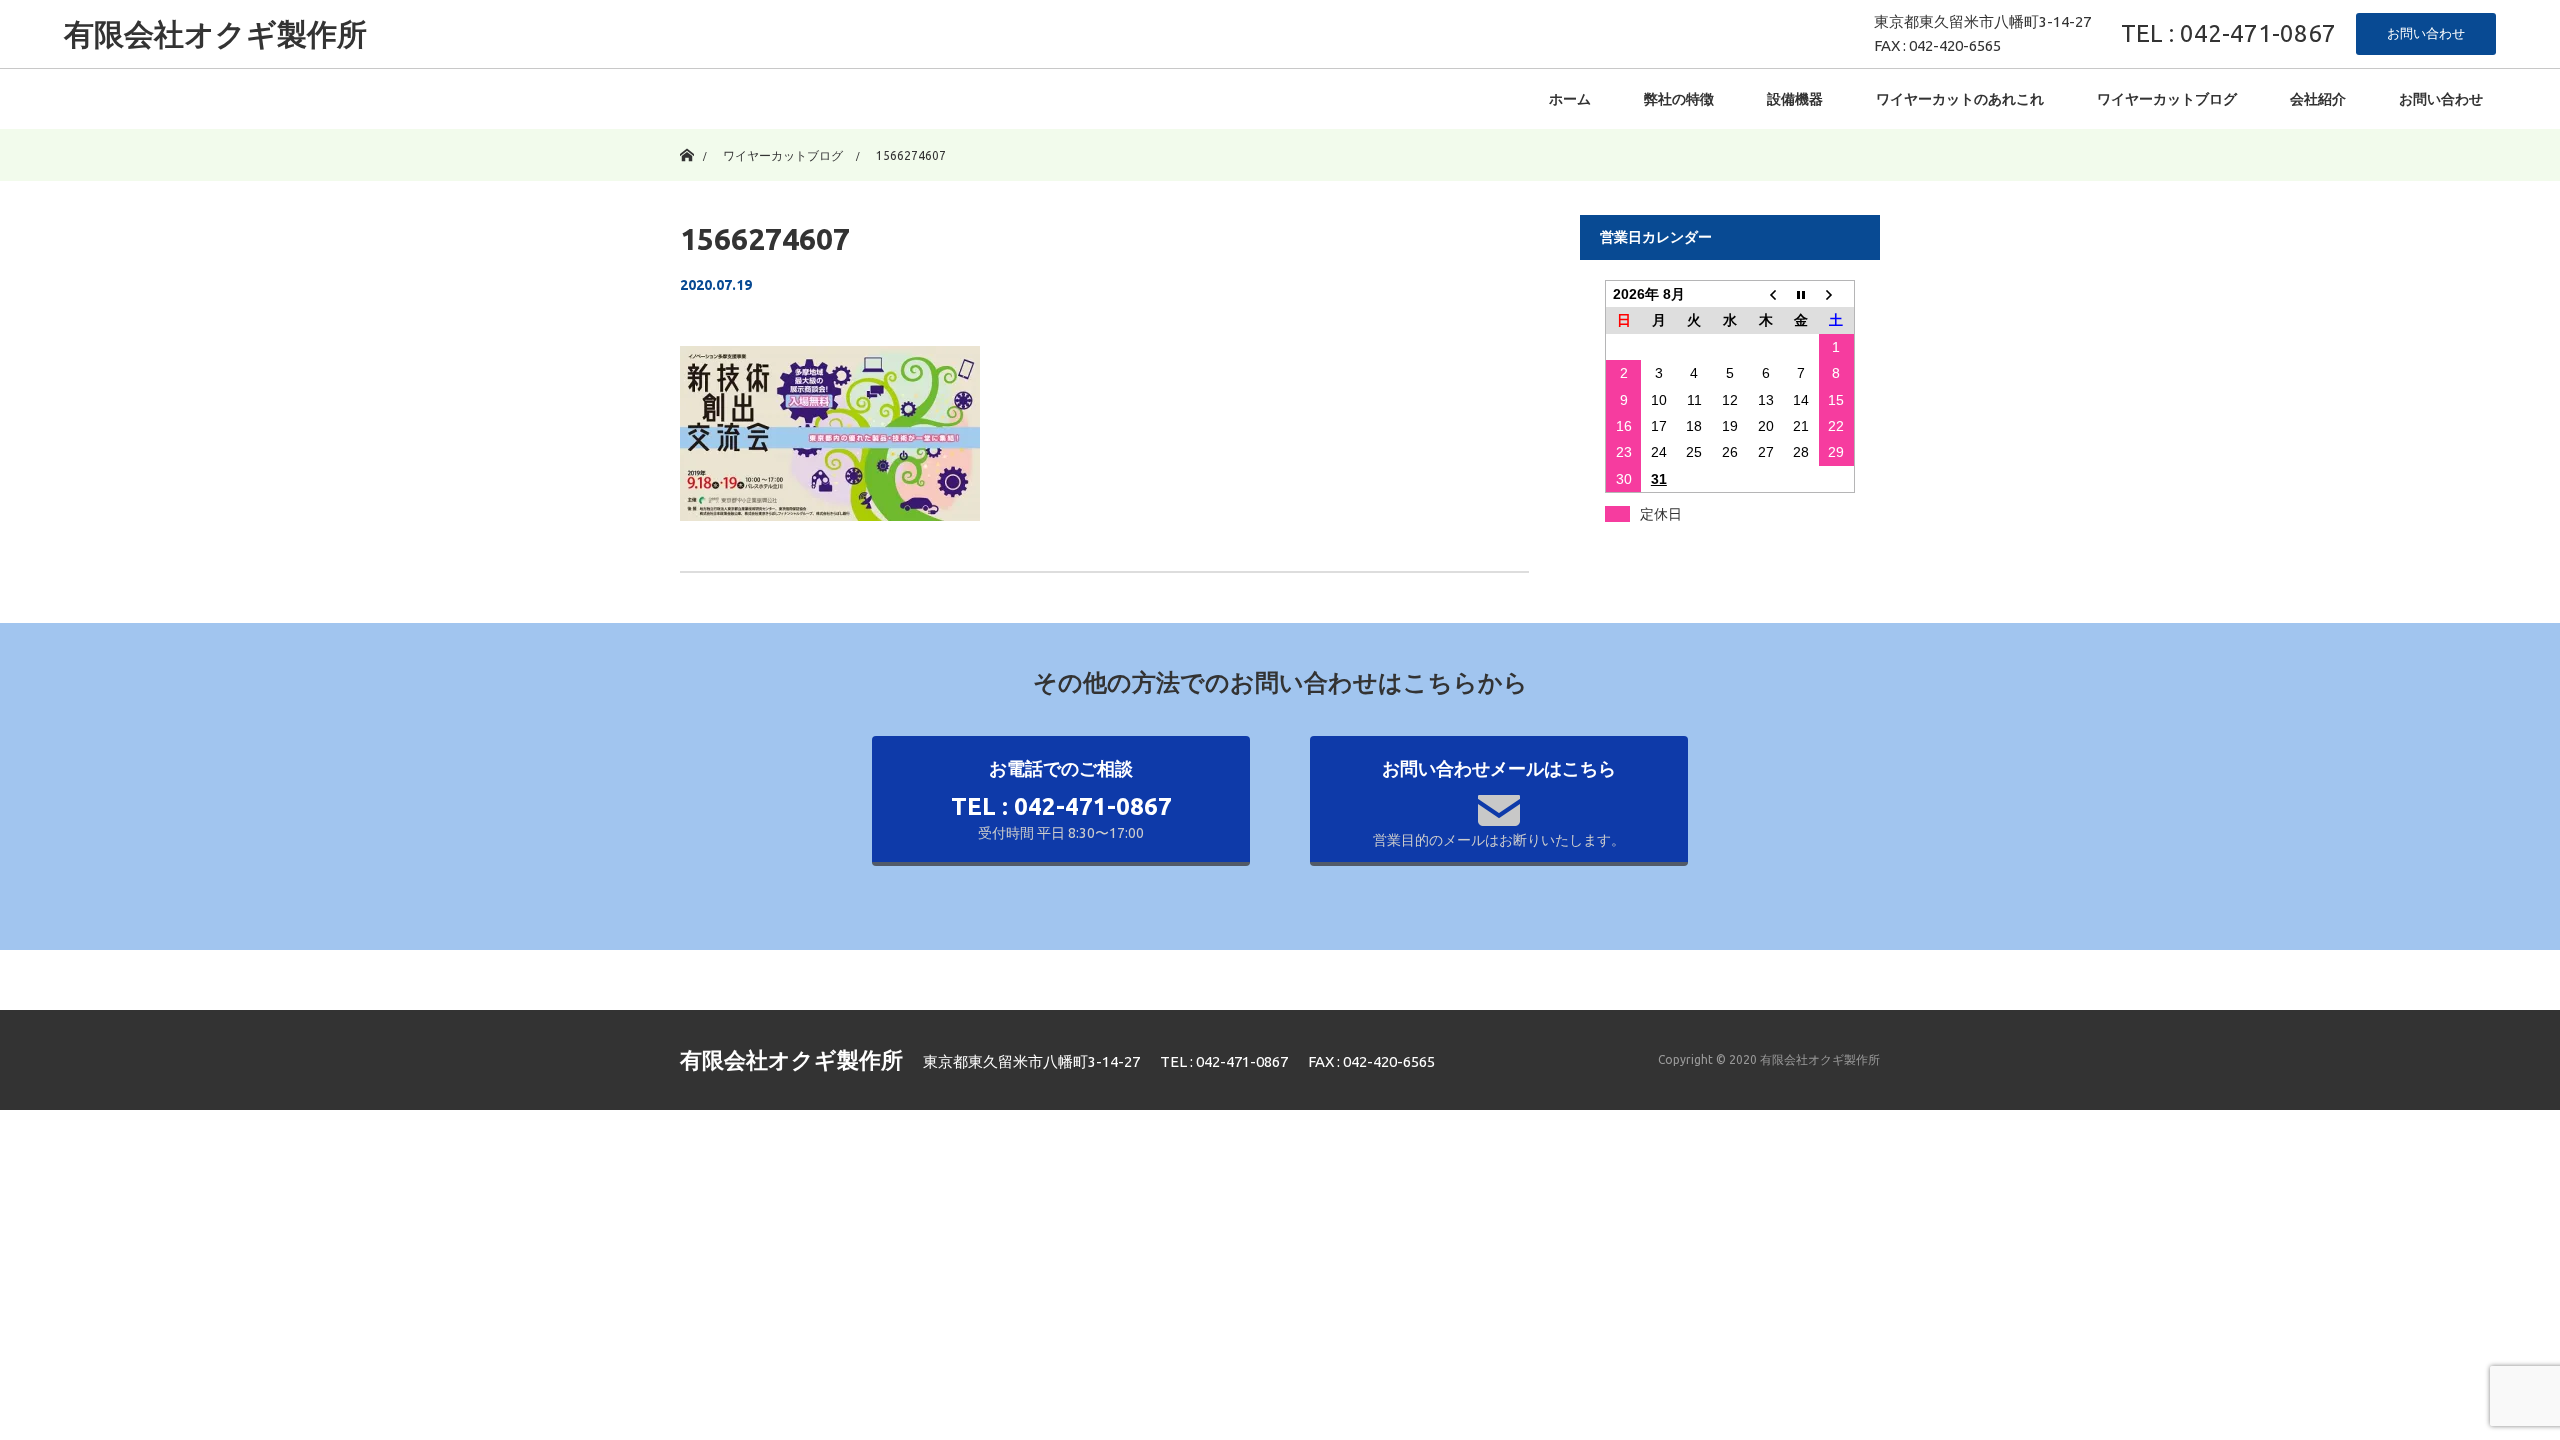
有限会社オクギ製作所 (215, 34)
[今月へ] (1801, 294)
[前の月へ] (1766, 294)
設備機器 (1795, 99)
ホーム (1570, 99)
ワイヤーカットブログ (2167, 99)
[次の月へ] (1837, 294)
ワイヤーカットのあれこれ (1960, 99)
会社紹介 (2318, 99)
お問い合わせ (2426, 33)
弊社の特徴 (1679, 99)
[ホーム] (686, 136)
